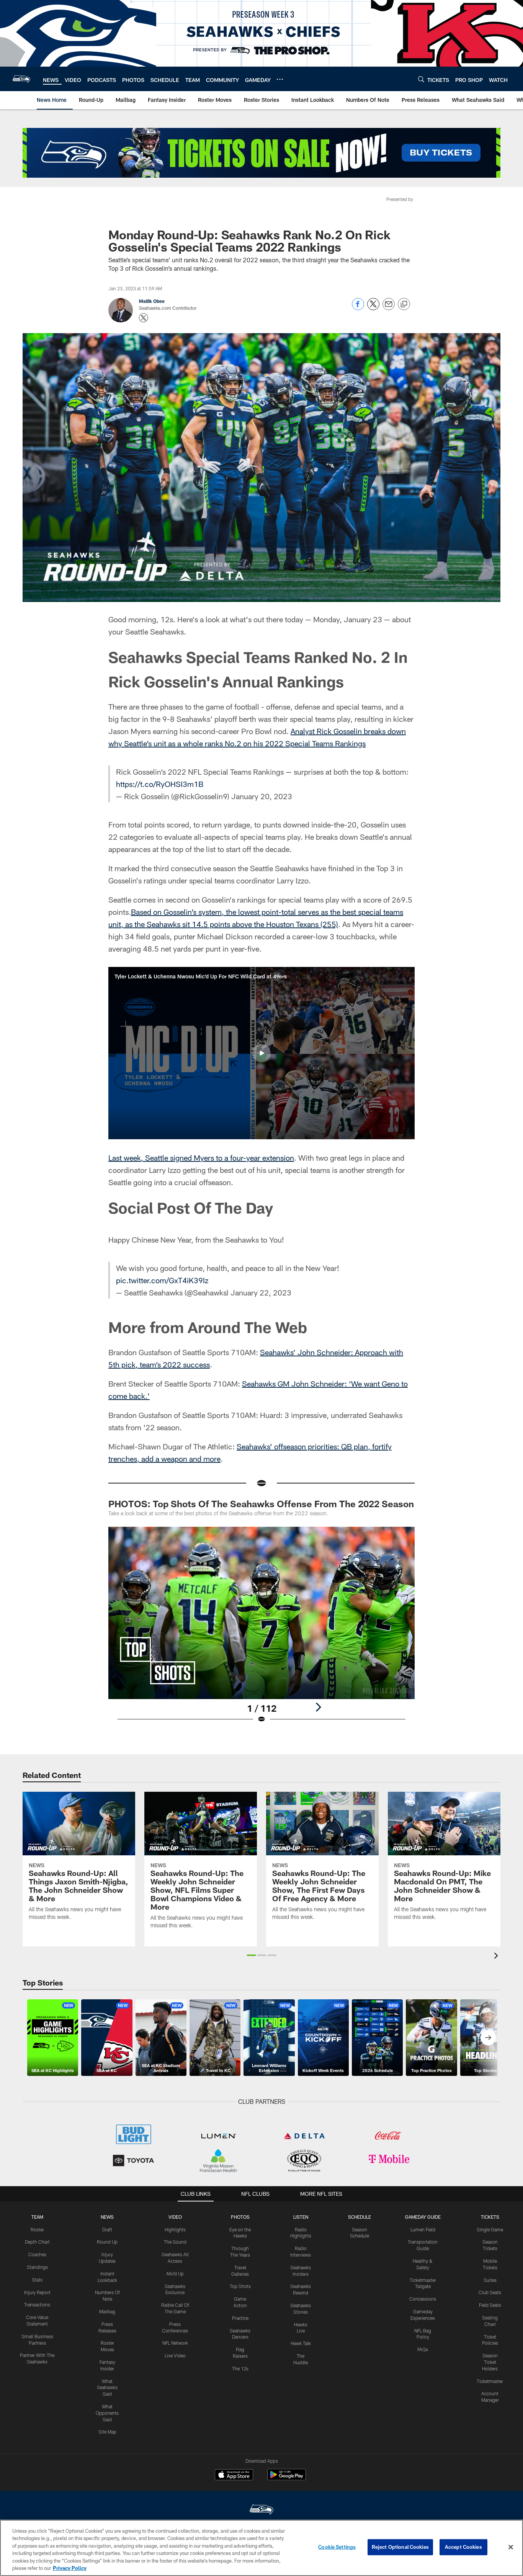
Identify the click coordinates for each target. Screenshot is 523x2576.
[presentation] (497, 1957)
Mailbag (107, 2311)
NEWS (107, 2217)
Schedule (360, 2217)
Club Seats (490, 2292)
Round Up (107, 2242)
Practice (240, 2318)
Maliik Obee (152, 301)
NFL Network (175, 2343)
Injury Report (37, 2292)
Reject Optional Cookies (400, 2547)
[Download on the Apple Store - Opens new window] (234, 2476)
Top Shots (240, 2286)
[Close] (511, 2547)
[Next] (318, 1707)
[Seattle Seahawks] (261, 2510)
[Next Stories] (488, 2038)
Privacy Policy (70, 2568)
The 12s (240, 2368)
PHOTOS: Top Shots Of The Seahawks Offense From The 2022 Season (261, 1504)
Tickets (490, 2217)
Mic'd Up (175, 2273)
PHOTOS (240, 2217)
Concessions (423, 2299)
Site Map (107, 2432)
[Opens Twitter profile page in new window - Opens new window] (144, 318)
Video (175, 2217)
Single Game (490, 2229)
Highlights (175, 2229)
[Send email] (389, 308)
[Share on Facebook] (358, 308)
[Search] (421, 79)
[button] (261, 1053)
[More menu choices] (280, 79)
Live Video (175, 2355)
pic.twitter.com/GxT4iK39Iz (162, 1280)
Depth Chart (37, 2242)
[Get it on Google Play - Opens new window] (287, 2479)
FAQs (423, 2349)
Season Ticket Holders (490, 2362)
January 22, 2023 (261, 1292)
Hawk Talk (301, 2343)
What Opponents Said (107, 2413)
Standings (37, 2267)
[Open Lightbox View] (261, 1630)
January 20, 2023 (262, 796)
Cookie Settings (337, 2547)
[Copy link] (404, 304)
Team (37, 2217)
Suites (490, 2280)
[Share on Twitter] (373, 308)
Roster (37, 2229)
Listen (301, 2217)
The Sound (175, 2242)
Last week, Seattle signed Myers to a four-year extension (201, 1158)
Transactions (37, 2304)
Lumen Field (423, 2229)
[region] (261, 2548)
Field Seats (490, 2305)
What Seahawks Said (107, 2388)
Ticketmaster (490, 2381)
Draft (107, 2229)
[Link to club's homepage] (21, 79)
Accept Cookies (463, 2547)
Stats (37, 2280)
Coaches (37, 2254)
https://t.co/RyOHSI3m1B (160, 784)
